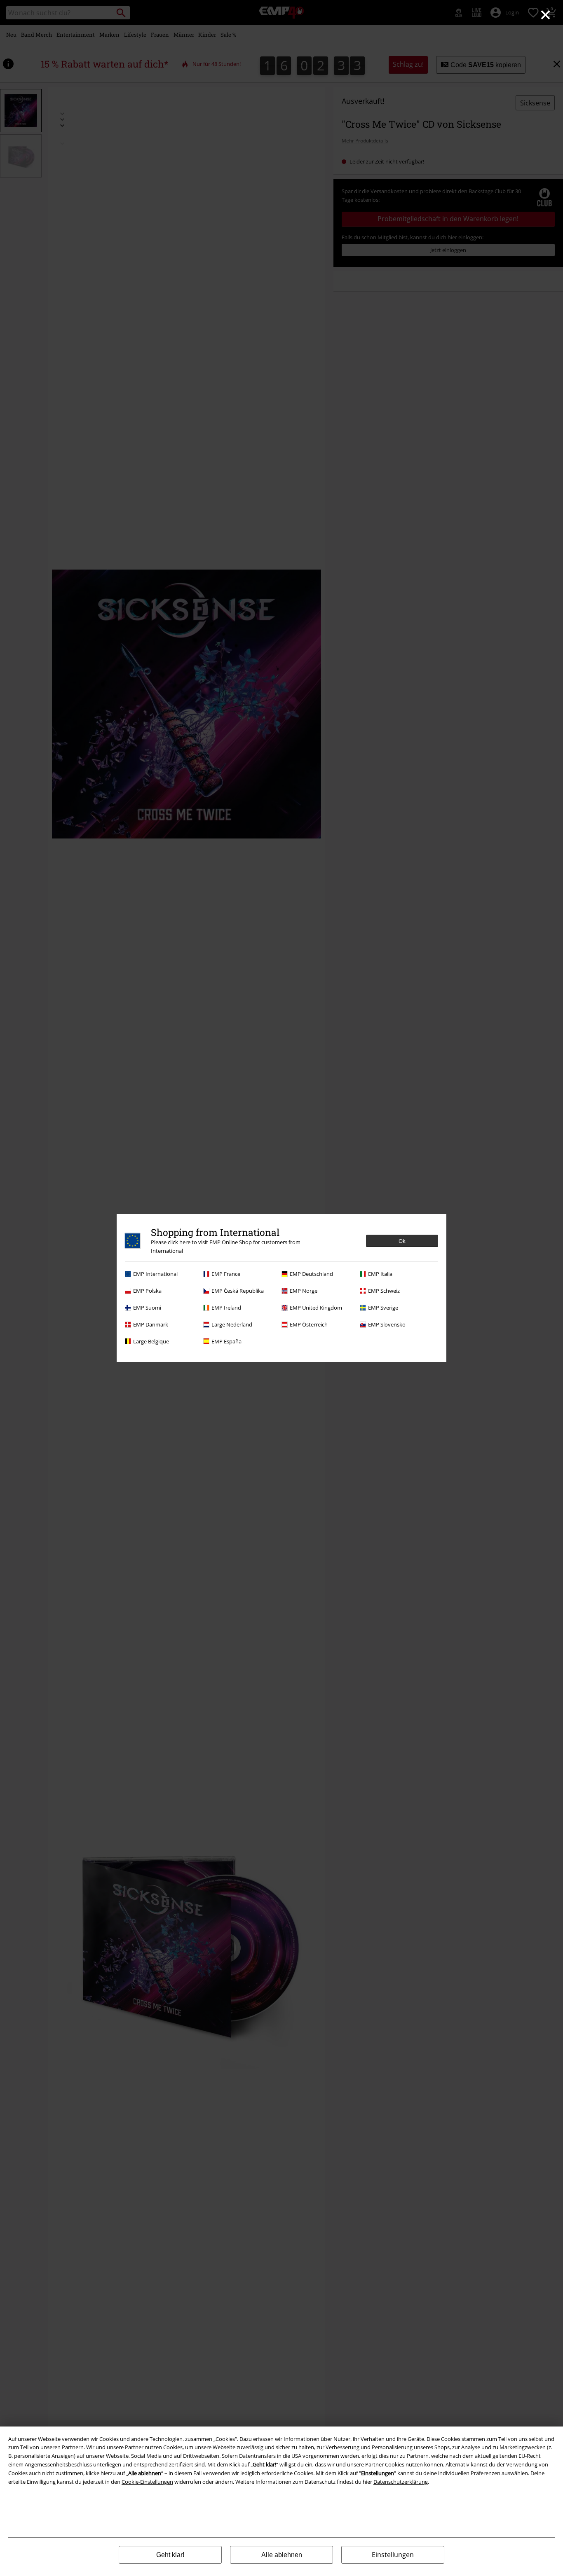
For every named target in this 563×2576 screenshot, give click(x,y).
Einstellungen (393, 2555)
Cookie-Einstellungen (147, 2482)
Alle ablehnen (282, 2555)
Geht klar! (170, 2555)
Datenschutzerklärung (401, 2482)
